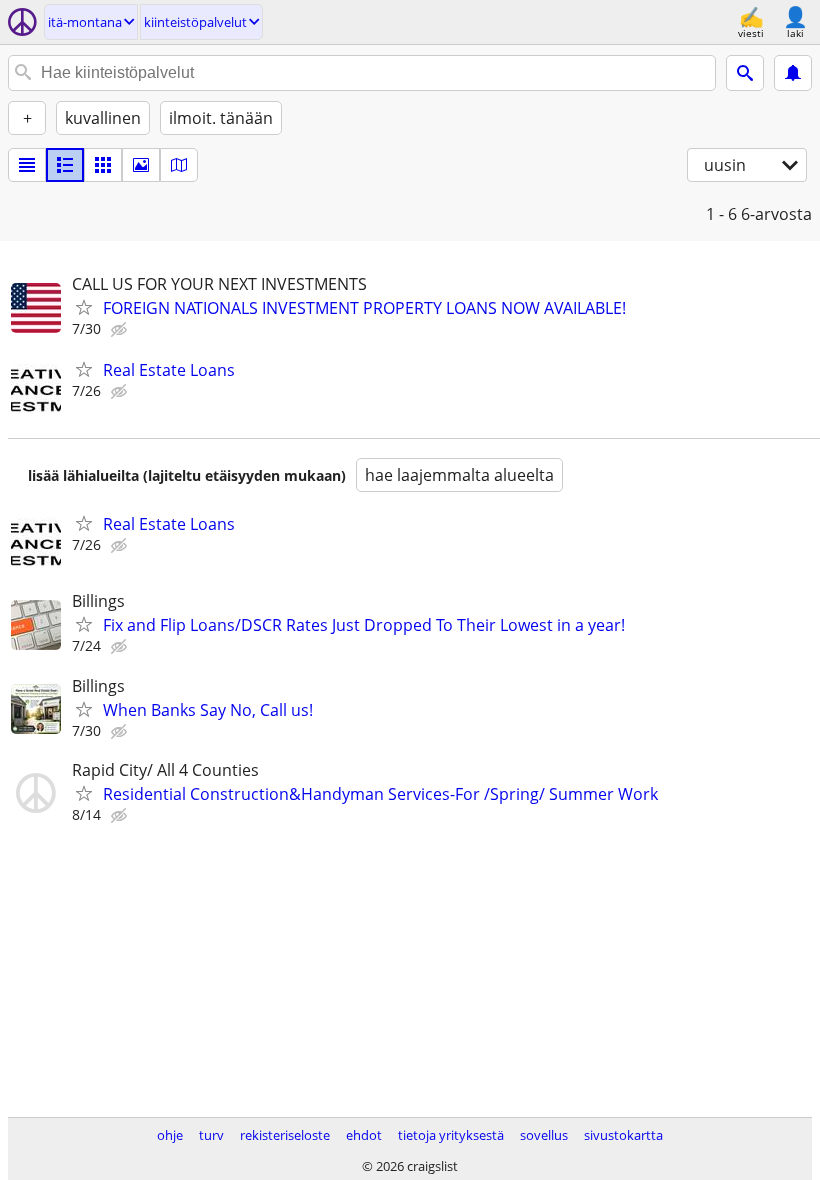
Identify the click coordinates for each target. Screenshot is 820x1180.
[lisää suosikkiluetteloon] (84, 307)
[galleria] (141, 165)
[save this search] (793, 73)
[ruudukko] (103, 165)
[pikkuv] (65, 165)
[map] (179, 165)
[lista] (27, 165)
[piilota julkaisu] (121, 330)
